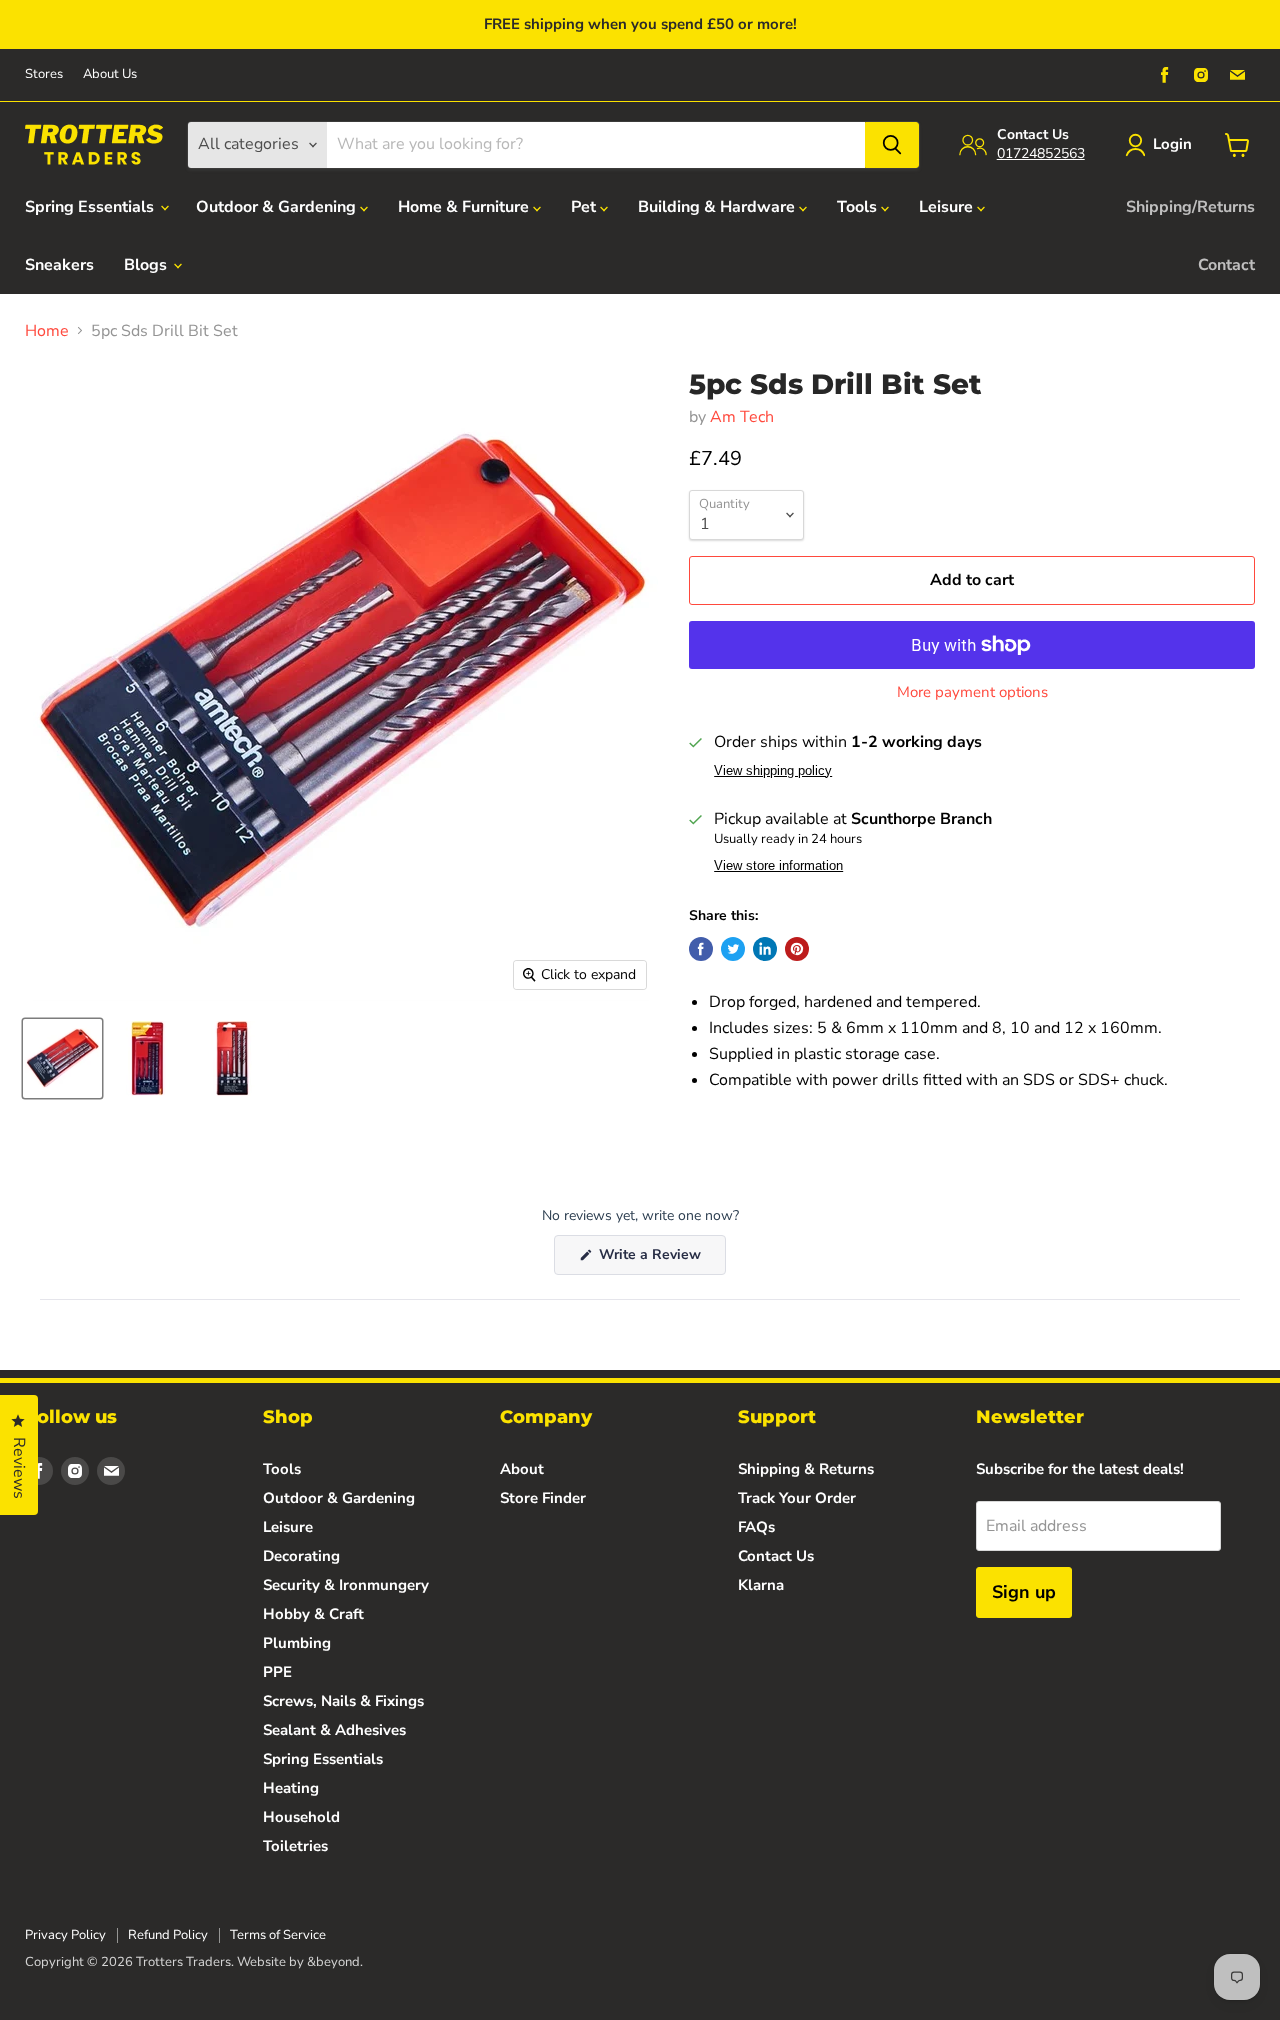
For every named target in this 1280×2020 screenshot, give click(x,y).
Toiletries (295, 1846)
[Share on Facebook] (701, 949)
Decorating (301, 1556)
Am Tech (742, 417)
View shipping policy (773, 771)
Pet (585, 207)
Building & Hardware (718, 207)
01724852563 (1041, 153)
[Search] (892, 145)
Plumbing (297, 1643)
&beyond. (335, 1962)
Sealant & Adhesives (334, 1730)
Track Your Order (797, 1498)
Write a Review (660, 1259)
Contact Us (776, 1556)
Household (301, 1817)
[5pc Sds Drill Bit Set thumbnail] (62, 1058)
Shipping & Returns (806, 1469)
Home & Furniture (465, 207)
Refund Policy (168, 1935)
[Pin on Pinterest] (797, 949)
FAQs (756, 1527)
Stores (44, 74)
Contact (1226, 265)
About (522, 1469)
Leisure (948, 207)
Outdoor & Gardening (278, 207)
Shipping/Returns (1190, 207)
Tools (859, 207)
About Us (110, 74)
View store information (778, 866)
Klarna (761, 1585)
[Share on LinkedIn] (765, 949)
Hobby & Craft (313, 1614)
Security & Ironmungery (346, 1585)
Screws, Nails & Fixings (343, 1701)
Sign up (1024, 1592)
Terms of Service (278, 1935)
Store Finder (543, 1498)
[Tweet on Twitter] (733, 949)
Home (47, 331)
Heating (291, 1788)
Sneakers (59, 265)
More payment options (972, 692)
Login (1172, 144)
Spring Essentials (91, 207)
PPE (277, 1672)
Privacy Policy (65, 1935)
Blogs (147, 265)
